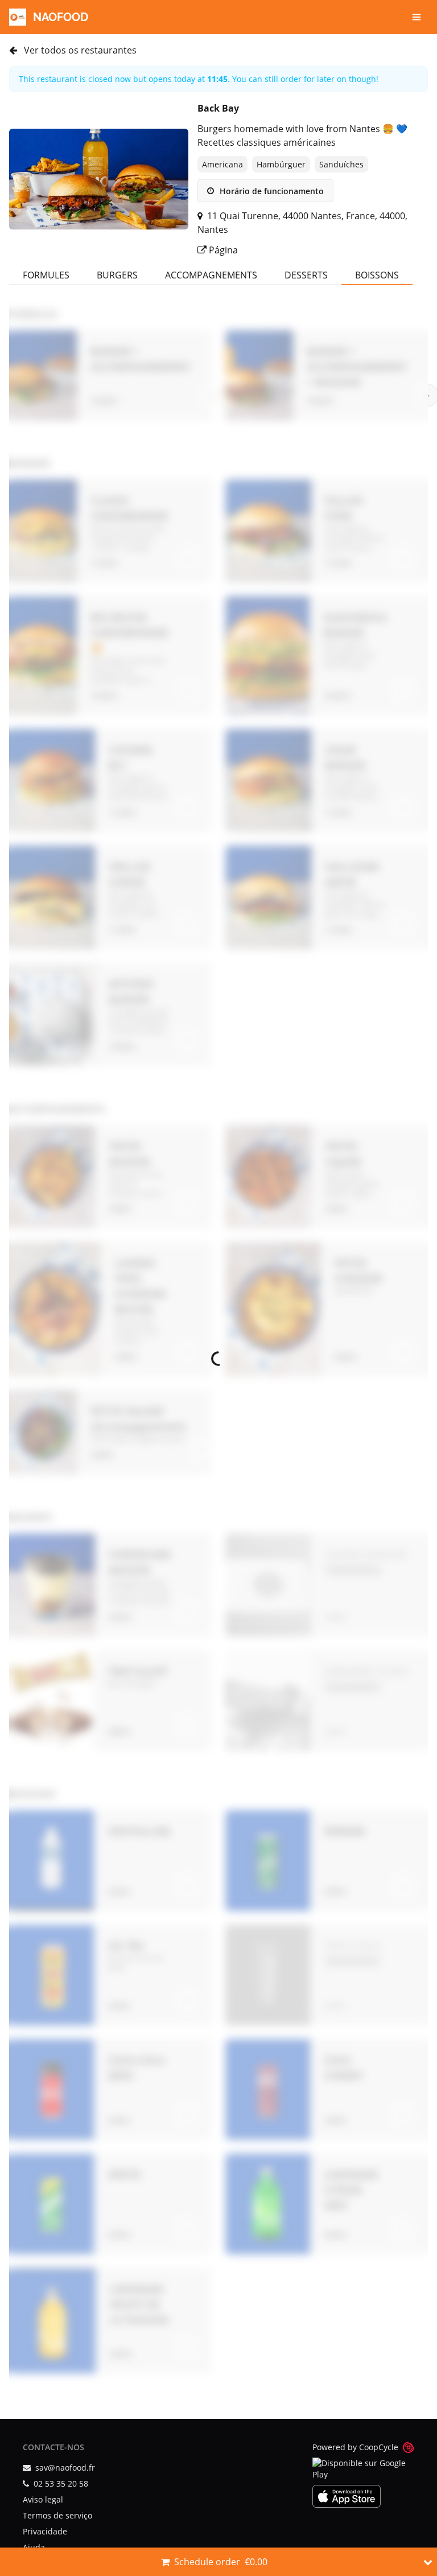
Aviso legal (43, 2499)
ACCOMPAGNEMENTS (211, 275)
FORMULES (46, 275)
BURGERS (117, 275)
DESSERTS (306, 275)
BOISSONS (377, 275)
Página (222, 250)
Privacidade (45, 2531)
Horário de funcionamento (271, 191)
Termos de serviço (57, 2515)
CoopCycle (379, 2447)
